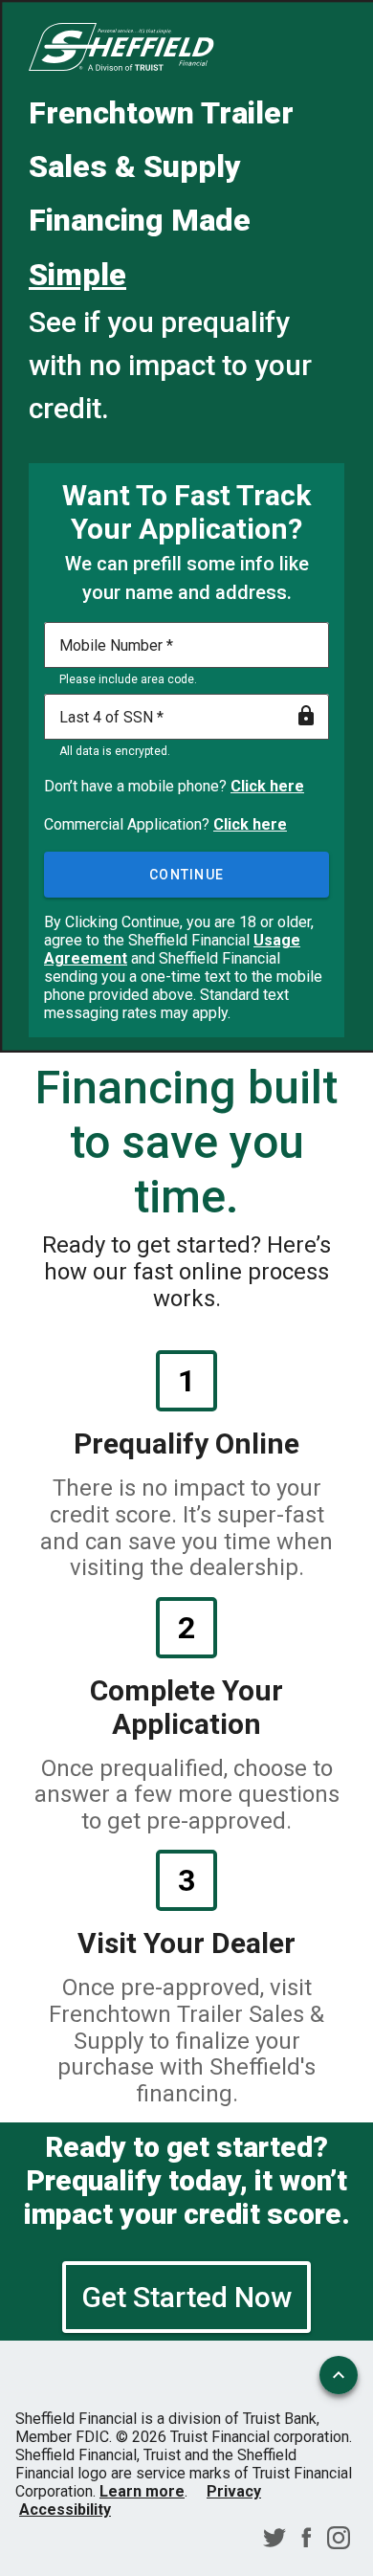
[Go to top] (339, 2375)
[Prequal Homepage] (121, 49)
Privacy (234, 2491)
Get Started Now (186, 2297)
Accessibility (65, 2509)
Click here (267, 786)
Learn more (142, 2491)
